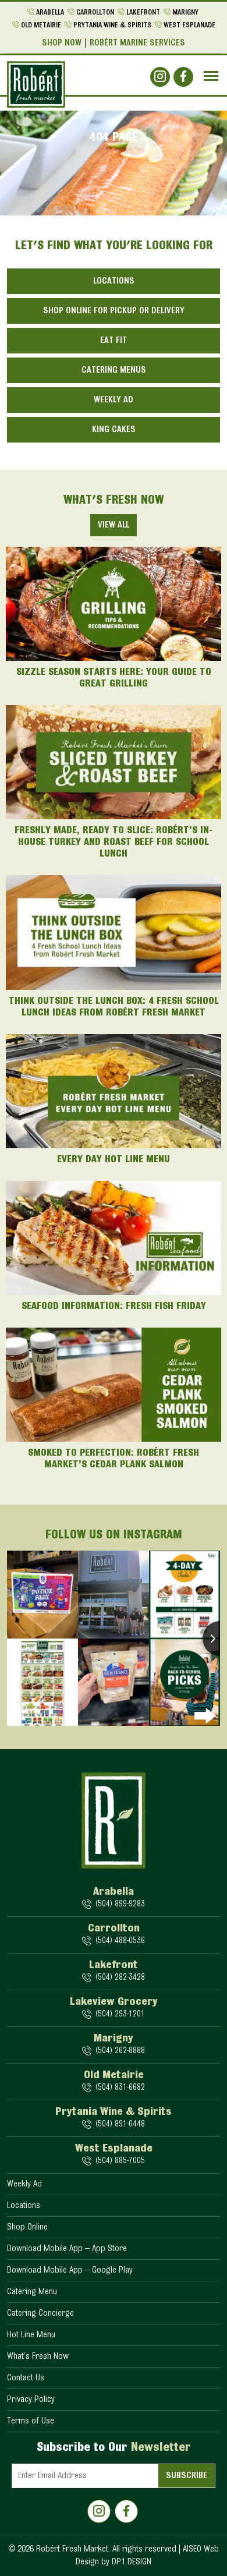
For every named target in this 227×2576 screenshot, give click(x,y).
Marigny (185, 13)
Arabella (50, 13)
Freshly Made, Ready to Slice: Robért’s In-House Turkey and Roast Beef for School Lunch (114, 843)
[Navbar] (211, 76)
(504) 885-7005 (120, 2161)
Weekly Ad (114, 400)
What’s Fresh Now (38, 2356)
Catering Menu (32, 2292)
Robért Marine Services (137, 43)
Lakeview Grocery (114, 2002)
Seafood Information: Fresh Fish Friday (114, 1307)
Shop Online (27, 2227)
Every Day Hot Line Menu (114, 1160)
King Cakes (114, 430)
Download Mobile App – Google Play (70, 2270)
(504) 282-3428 (120, 1978)
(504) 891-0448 (120, 2124)
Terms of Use (31, 2421)
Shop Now (62, 43)
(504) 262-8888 (120, 2051)
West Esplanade (189, 25)
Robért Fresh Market (72, 2549)
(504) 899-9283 (120, 1904)
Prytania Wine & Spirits (112, 25)
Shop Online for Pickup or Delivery (114, 311)
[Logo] (36, 84)
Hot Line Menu (31, 2335)
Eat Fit (114, 341)
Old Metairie (41, 25)
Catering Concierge (40, 2313)
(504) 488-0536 (120, 1941)
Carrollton (95, 13)
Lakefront (143, 13)
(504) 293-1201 (120, 2014)
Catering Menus (114, 370)
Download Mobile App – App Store (67, 2249)
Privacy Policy (31, 2400)
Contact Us (26, 2378)
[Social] (160, 77)
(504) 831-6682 (120, 2088)
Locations (114, 281)
